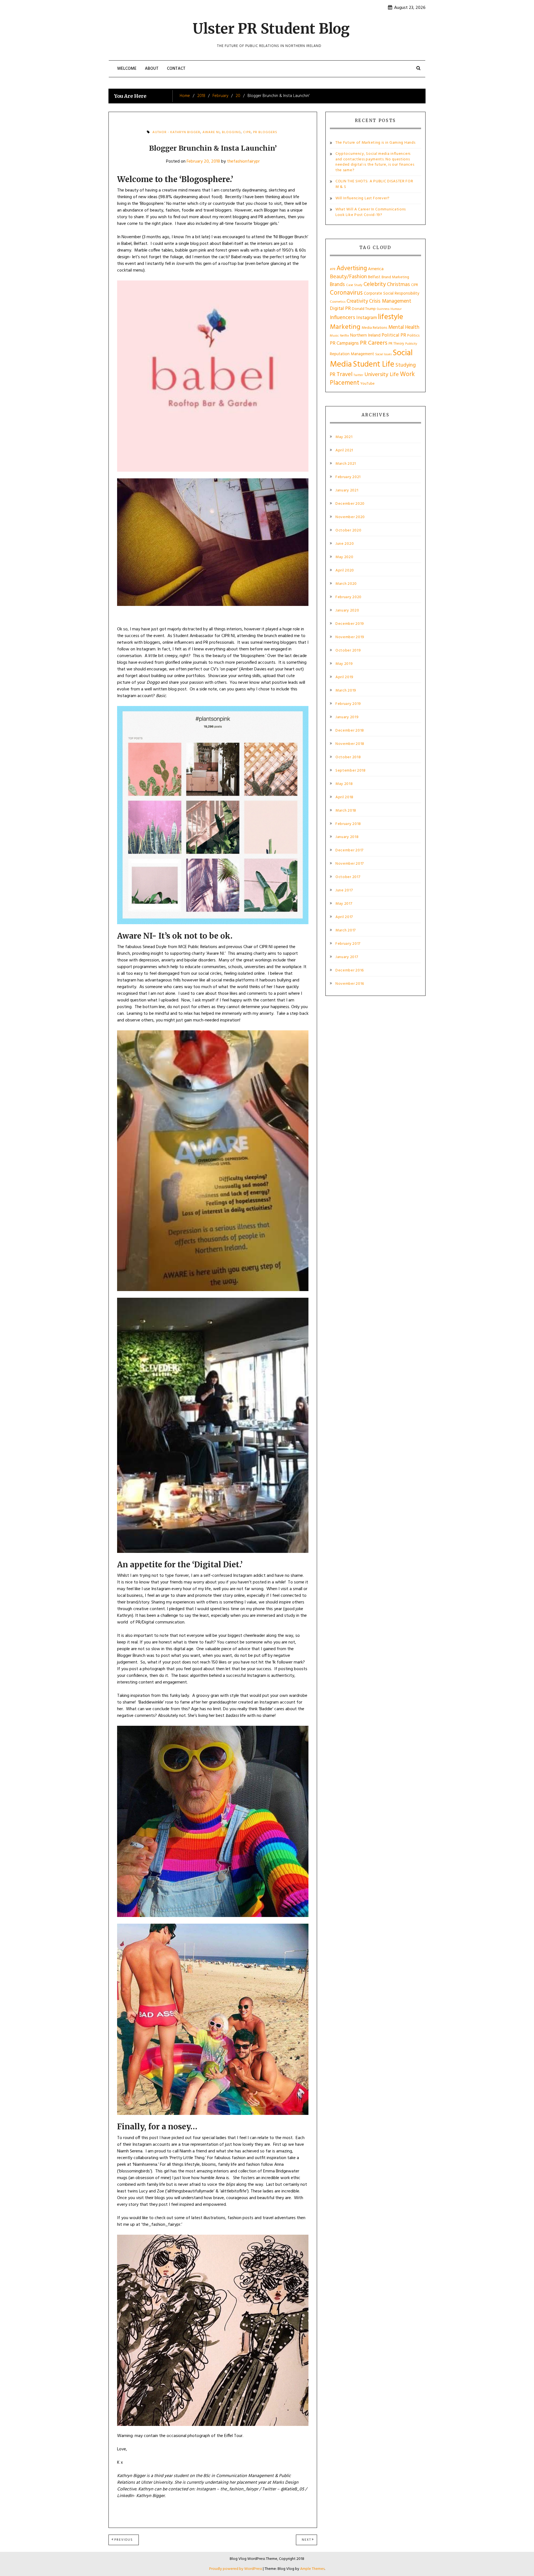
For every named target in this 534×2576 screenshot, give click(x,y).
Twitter (358, 375)
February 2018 (348, 824)
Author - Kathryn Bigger (176, 132)
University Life (382, 375)
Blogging (231, 132)
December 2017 (349, 851)
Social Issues (383, 354)
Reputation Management (352, 354)
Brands (337, 285)
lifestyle (390, 317)
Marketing (345, 327)
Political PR (394, 335)
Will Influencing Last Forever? (363, 198)
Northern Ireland (365, 335)
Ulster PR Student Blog (271, 29)
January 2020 (347, 611)
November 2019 (350, 637)
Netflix (344, 336)
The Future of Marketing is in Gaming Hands (375, 143)
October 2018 (348, 757)
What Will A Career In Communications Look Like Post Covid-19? (371, 212)
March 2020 (346, 584)
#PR (333, 269)
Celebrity (375, 284)
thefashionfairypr (243, 161)
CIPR (247, 132)
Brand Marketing (395, 277)
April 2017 (344, 917)
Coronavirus (346, 293)
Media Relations (374, 328)
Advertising (352, 268)
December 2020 (350, 504)
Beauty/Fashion (348, 277)
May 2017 (344, 904)
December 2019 (350, 624)
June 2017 (344, 891)
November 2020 (350, 517)
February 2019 (348, 704)
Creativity (357, 301)
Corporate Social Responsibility (391, 294)
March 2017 (346, 931)
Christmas (398, 285)
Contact (176, 69)
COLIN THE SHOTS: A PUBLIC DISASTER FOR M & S (374, 184)
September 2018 (351, 771)
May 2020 (344, 557)
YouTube (368, 384)
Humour (396, 309)
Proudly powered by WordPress (236, 2569)
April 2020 (345, 571)
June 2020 (345, 544)
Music (334, 336)
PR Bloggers (265, 132)
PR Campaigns (344, 343)
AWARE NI (211, 132)
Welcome (127, 69)
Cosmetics (338, 302)
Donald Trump (364, 309)
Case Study (354, 285)
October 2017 (348, 877)
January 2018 (347, 837)
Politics (413, 336)
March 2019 (346, 691)
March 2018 (346, 811)
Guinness (383, 309)
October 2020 (348, 531)
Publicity (411, 344)
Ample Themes (312, 2569)
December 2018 (350, 731)
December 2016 (350, 971)
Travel (344, 375)
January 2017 (347, 957)
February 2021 (348, 477)
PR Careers (374, 343)
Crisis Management (390, 301)
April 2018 (344, 797)
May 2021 (344, 437)
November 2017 (350, 864)
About (152, 69)
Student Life (374, 365)
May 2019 (344, 664)
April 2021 (344, 451)
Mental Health (404, 327)
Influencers (343, 318)
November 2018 (350, 744)
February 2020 (348, 597)
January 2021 (347, 491)
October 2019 (348, 651)
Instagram (367, 318)
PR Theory (396, 344)
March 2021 (346, 464)
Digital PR (340, 309)
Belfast (374, 277)
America (376, 269)
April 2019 (344, 677)
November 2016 (350, 984)
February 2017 (348, 944)
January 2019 (347, 717)
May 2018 (344, 784)
